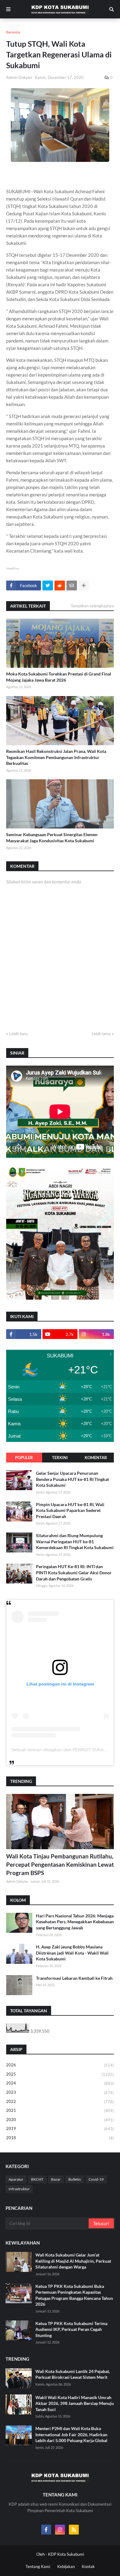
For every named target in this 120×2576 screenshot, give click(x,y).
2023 (60, 2092)
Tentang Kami (38, 2566)
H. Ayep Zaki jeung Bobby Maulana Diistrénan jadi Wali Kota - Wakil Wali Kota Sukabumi (72, 1953)
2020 (60, 2120)
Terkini (60, 1458)
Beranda (13, 32)
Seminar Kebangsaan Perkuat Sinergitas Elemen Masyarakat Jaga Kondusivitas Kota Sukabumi (52, 838)
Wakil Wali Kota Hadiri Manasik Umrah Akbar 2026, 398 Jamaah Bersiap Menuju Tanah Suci (75, 2403)
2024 (60, 2083)
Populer (24, 1458)
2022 (60, 2102)
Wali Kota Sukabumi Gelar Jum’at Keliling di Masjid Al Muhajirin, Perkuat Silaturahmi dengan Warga (73, 2261)
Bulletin (75, 2179)
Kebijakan (66, 2566)
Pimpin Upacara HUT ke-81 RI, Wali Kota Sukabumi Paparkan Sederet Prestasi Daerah (70, 1510)
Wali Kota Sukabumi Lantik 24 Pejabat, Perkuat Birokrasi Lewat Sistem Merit (73, 2374)
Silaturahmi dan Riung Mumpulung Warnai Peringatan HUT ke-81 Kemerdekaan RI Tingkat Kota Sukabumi (75, 1541)
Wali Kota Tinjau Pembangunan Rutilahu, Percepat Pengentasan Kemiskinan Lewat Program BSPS (60, 1864)
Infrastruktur (19, 2189)
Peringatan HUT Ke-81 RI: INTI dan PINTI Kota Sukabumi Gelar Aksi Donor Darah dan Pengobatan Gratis (74, 1572)
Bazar (56, 2179)
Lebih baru (18, 1034)
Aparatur (16, 2179)
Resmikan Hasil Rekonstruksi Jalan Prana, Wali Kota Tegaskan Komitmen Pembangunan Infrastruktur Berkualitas (56, 757)
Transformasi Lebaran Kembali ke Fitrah (74, 1978)
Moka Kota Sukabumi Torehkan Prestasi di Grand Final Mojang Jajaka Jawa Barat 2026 (59, 677)
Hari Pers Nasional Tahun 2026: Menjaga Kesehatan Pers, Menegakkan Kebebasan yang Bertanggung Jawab (75, 1922)
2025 (60, 2074)
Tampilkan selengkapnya (92, 606)
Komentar (96, 1458)
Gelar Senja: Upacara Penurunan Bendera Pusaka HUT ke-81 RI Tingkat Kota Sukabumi (72, 1479)
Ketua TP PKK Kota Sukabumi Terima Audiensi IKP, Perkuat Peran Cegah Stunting (71, 2329)
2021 (60, 2110)
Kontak (88, 2566)
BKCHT (37, 2179)
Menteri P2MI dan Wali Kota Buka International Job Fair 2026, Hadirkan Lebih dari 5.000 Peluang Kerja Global (71, 2434)
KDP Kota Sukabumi (66, 2554)
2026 (60, 2065)
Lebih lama (101, 1034)
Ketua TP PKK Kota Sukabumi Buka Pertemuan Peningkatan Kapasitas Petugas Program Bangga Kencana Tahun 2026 (74, 2295)
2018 (60, 2138)
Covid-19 (96, 2179)
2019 (60, 2129)
